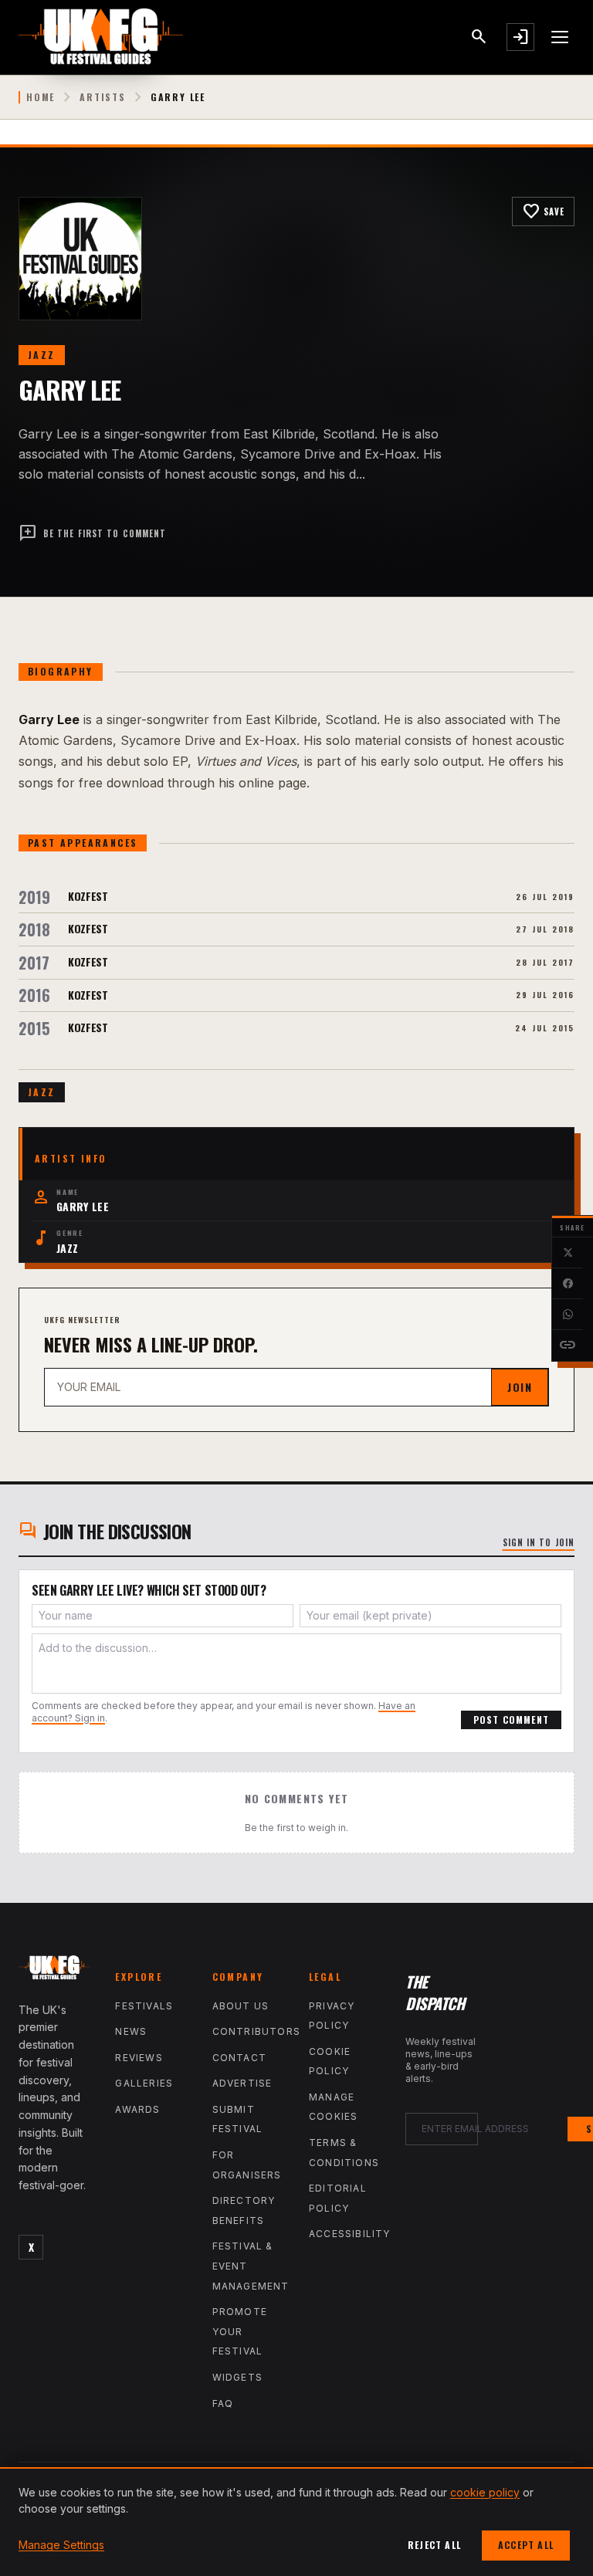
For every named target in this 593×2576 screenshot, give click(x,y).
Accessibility (350, 2234)
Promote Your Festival (240, 2331)
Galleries (144, 2083)
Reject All (434, 2545)
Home (41, 97)
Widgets (237, 2377)
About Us (241, 2006)
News (131, 2031)
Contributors (256, 2031)
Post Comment (511, 1720)
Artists (103, 97)
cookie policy (485, 2492)
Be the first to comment (92, 533)
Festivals (144, 2006)
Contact (239, 2058)
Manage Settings (61, 2545)
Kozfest (88, 896)
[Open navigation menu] (561, 37)
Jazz (42, 355)
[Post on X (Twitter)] (568, 1253)
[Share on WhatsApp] (568, 1315)
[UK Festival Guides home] (54, 1971)
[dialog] (296, 2522)
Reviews (139, 2058)
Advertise (242, 2083)
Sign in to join (539, 1542)
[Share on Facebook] (568, 1284)
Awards (137, 2109)
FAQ (223, 2403)
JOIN (520, 1387)
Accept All (526, 2545)
